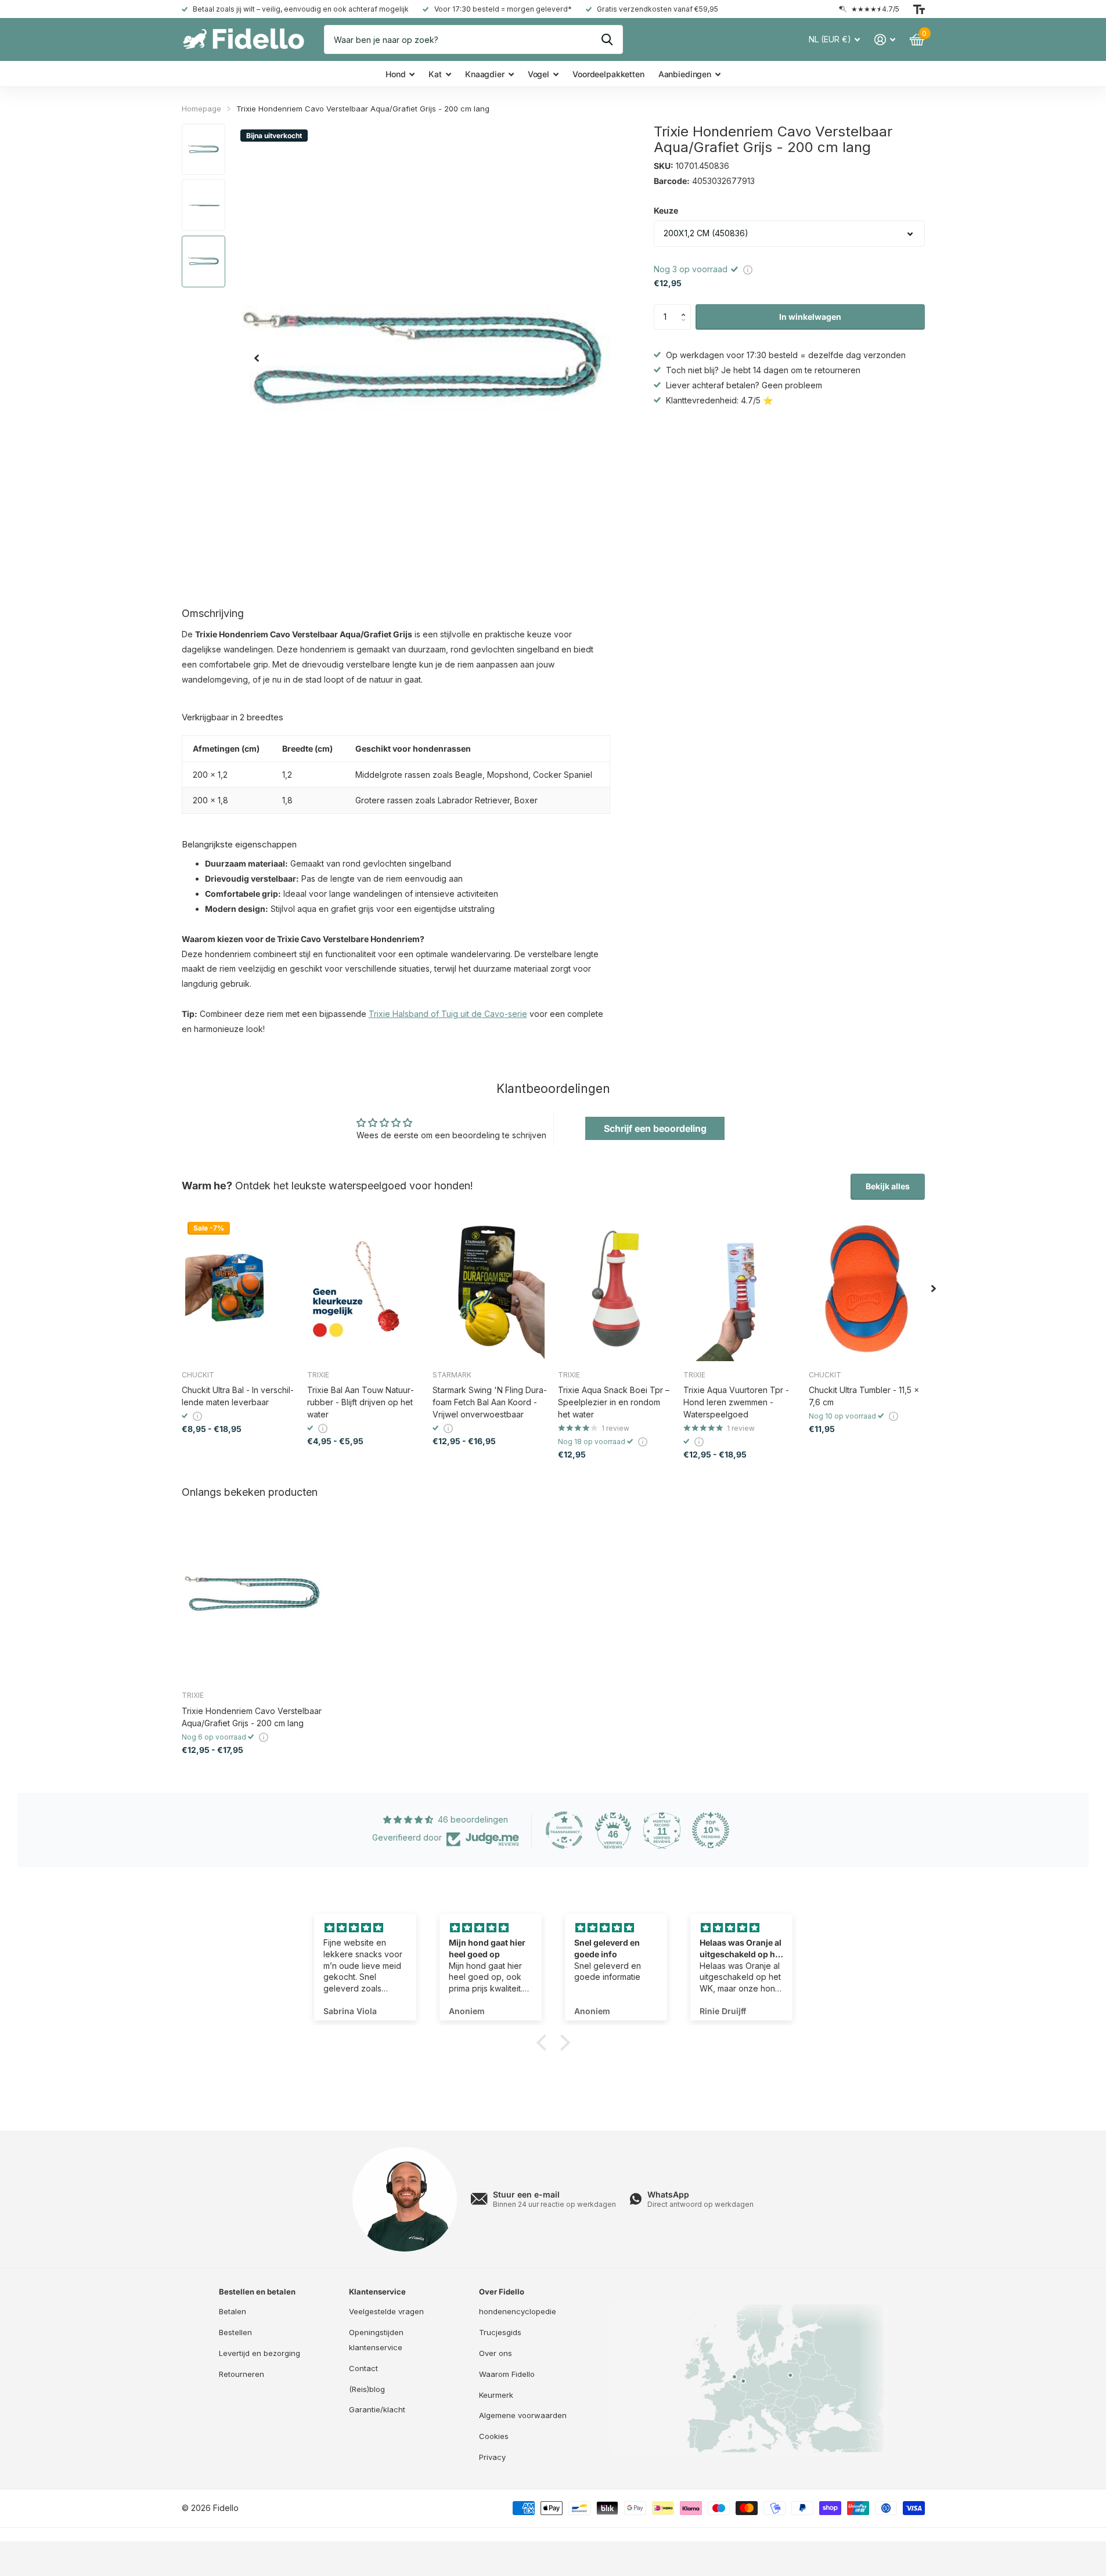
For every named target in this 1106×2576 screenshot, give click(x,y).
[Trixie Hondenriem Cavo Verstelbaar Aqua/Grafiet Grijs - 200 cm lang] (252, 1593)
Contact (363, 2368)
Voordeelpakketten (608, 74)
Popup (748, 269)
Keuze (666, 210)
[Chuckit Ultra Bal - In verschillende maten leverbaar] (240, 1289)
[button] (687, 308)
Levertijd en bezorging (260, 2353)
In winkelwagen (810, 317)
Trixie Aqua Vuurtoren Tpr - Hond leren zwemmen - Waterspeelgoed (736, 1402)
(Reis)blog (367, 2389)
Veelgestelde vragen (386, 2311)
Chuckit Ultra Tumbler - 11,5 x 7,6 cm (864, 1396)
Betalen (233, 2311)
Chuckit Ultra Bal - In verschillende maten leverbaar (238, 1396)
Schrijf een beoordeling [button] (655, 1128)
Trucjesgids (500, 2332)
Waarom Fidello (507, 2374)
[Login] (885, 40)
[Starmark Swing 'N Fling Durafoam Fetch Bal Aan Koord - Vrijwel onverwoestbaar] (491, 1289)
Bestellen (235, 2332)
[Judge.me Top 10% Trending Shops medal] (711, 1830)
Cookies (494, 2436)
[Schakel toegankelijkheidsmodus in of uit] (919, 9)
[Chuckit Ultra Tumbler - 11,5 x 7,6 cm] (867, 1289)
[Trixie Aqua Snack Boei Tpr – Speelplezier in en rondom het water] (616, 1289)
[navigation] (257, 358)
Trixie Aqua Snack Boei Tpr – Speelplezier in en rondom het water (614, 1402)
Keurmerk (496, 2395)
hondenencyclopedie (518, 2311)
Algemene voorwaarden (523, 2415)
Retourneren (242, 2374)
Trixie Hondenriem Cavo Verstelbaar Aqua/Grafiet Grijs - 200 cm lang (252, 1717)
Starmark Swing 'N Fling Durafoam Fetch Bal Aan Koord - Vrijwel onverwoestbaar (490, 1402)
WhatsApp (668, 2194)
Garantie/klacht (377, 2409)
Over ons (496, 2353)
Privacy (492, 2457)
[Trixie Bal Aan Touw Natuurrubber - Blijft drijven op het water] (365, 1289)
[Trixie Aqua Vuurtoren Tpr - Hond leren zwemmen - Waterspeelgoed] (741, 1289)
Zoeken (607, 39)
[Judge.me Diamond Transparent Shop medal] (564, 1830)
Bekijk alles (888, 1186)
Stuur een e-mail (526, 2194)
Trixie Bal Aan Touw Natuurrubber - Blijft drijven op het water (361, 1402)
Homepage (201, 109)
